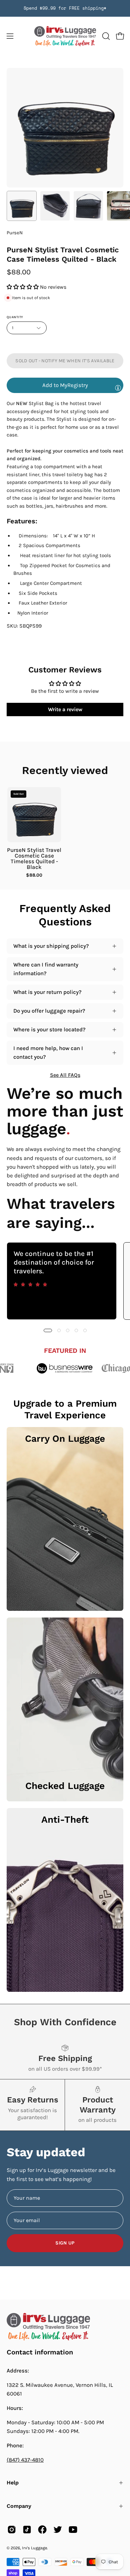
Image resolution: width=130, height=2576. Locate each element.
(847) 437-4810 (25, 2460)
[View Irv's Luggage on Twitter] (58, 2530)
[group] (65, 8)
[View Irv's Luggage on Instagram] (12, 2530)
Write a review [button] (65, 709)
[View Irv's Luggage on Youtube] (73, 2530)
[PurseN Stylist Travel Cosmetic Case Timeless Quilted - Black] (22, 206)
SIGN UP (65, 2243)
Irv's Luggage (34, 2548)
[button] (105, 36)
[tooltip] (118, 388)
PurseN (15, 233)
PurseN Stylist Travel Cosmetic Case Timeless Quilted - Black (34, 859)
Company (19, 2506)
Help (13, 2483)
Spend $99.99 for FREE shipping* (65, 8)
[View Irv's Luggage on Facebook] (42, 2530)
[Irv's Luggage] (65, 36)
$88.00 (34, 875)
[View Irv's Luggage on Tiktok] (27, 2530)
